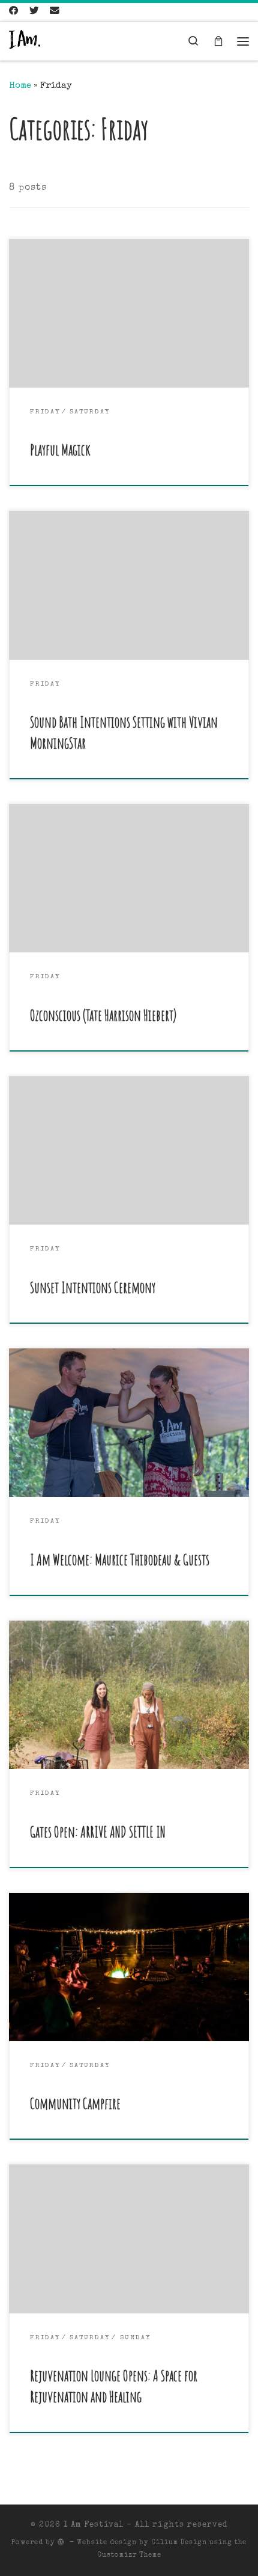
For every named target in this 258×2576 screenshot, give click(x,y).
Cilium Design (179, 2543)
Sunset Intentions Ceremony (93, 1287)
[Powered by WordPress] (61, 2541)
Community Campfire (75, 2103)
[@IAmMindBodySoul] (34, 12)
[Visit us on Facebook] (14, 12)
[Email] (55, 12)
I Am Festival (94, 2525)
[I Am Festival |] (25, 41)
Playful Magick (60, 450)
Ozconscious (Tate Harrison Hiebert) (103, 1015)
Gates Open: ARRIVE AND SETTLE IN (98, 1832)
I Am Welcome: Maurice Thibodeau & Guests (120, 1560)
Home (20, 86)
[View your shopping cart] (218, 41)
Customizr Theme (129, 2555)
